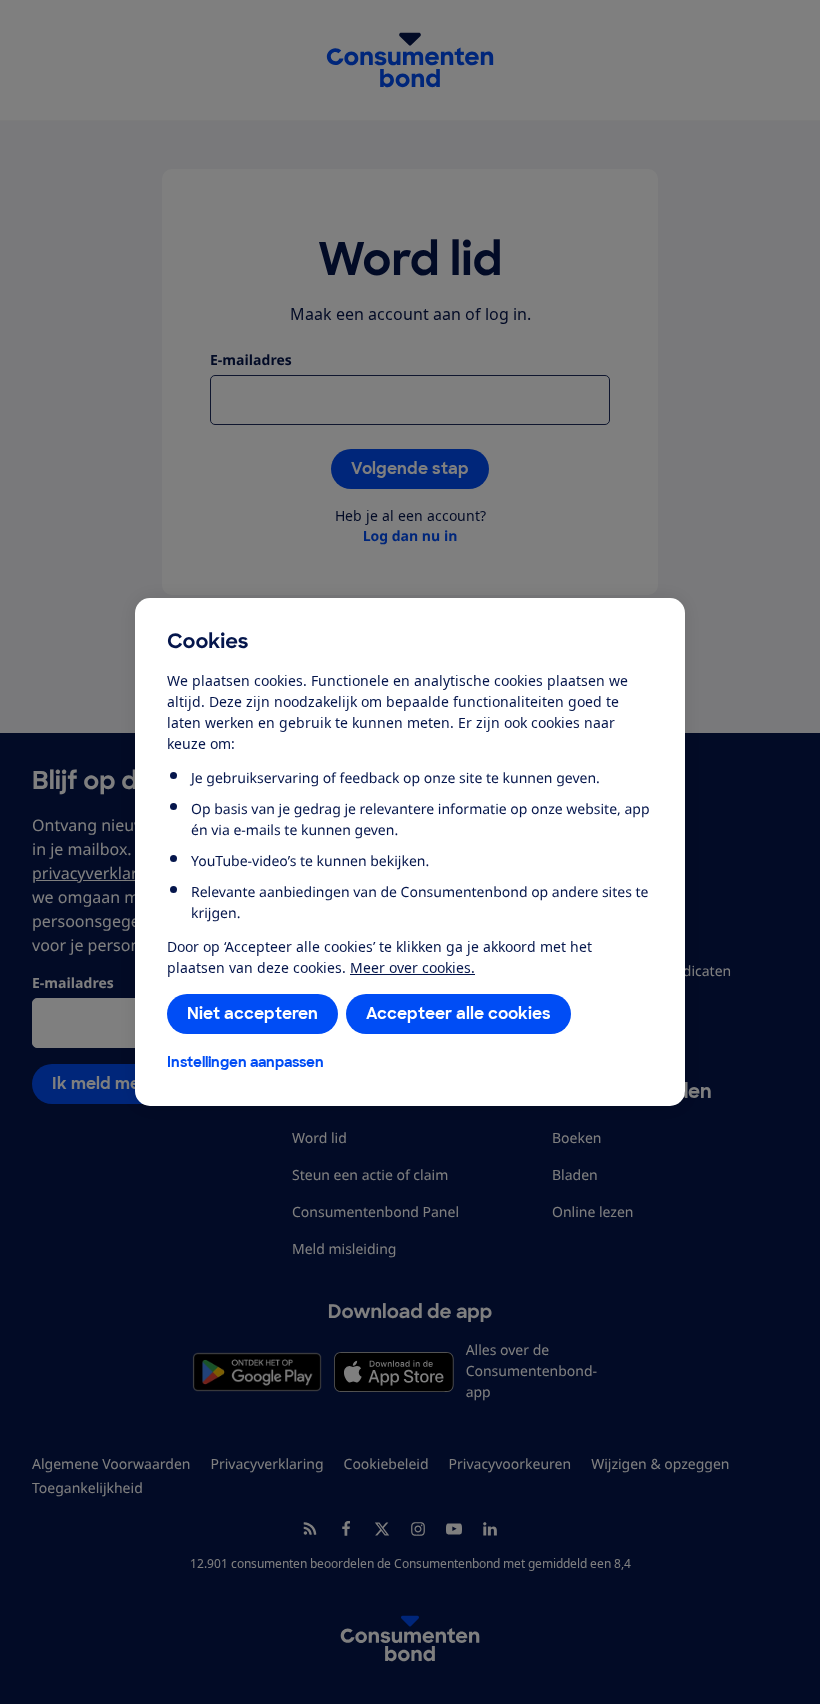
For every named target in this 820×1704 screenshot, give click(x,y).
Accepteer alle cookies (458, 1013)
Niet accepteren (252, 1013)
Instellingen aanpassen (245, 1062)
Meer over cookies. (412, 967)
